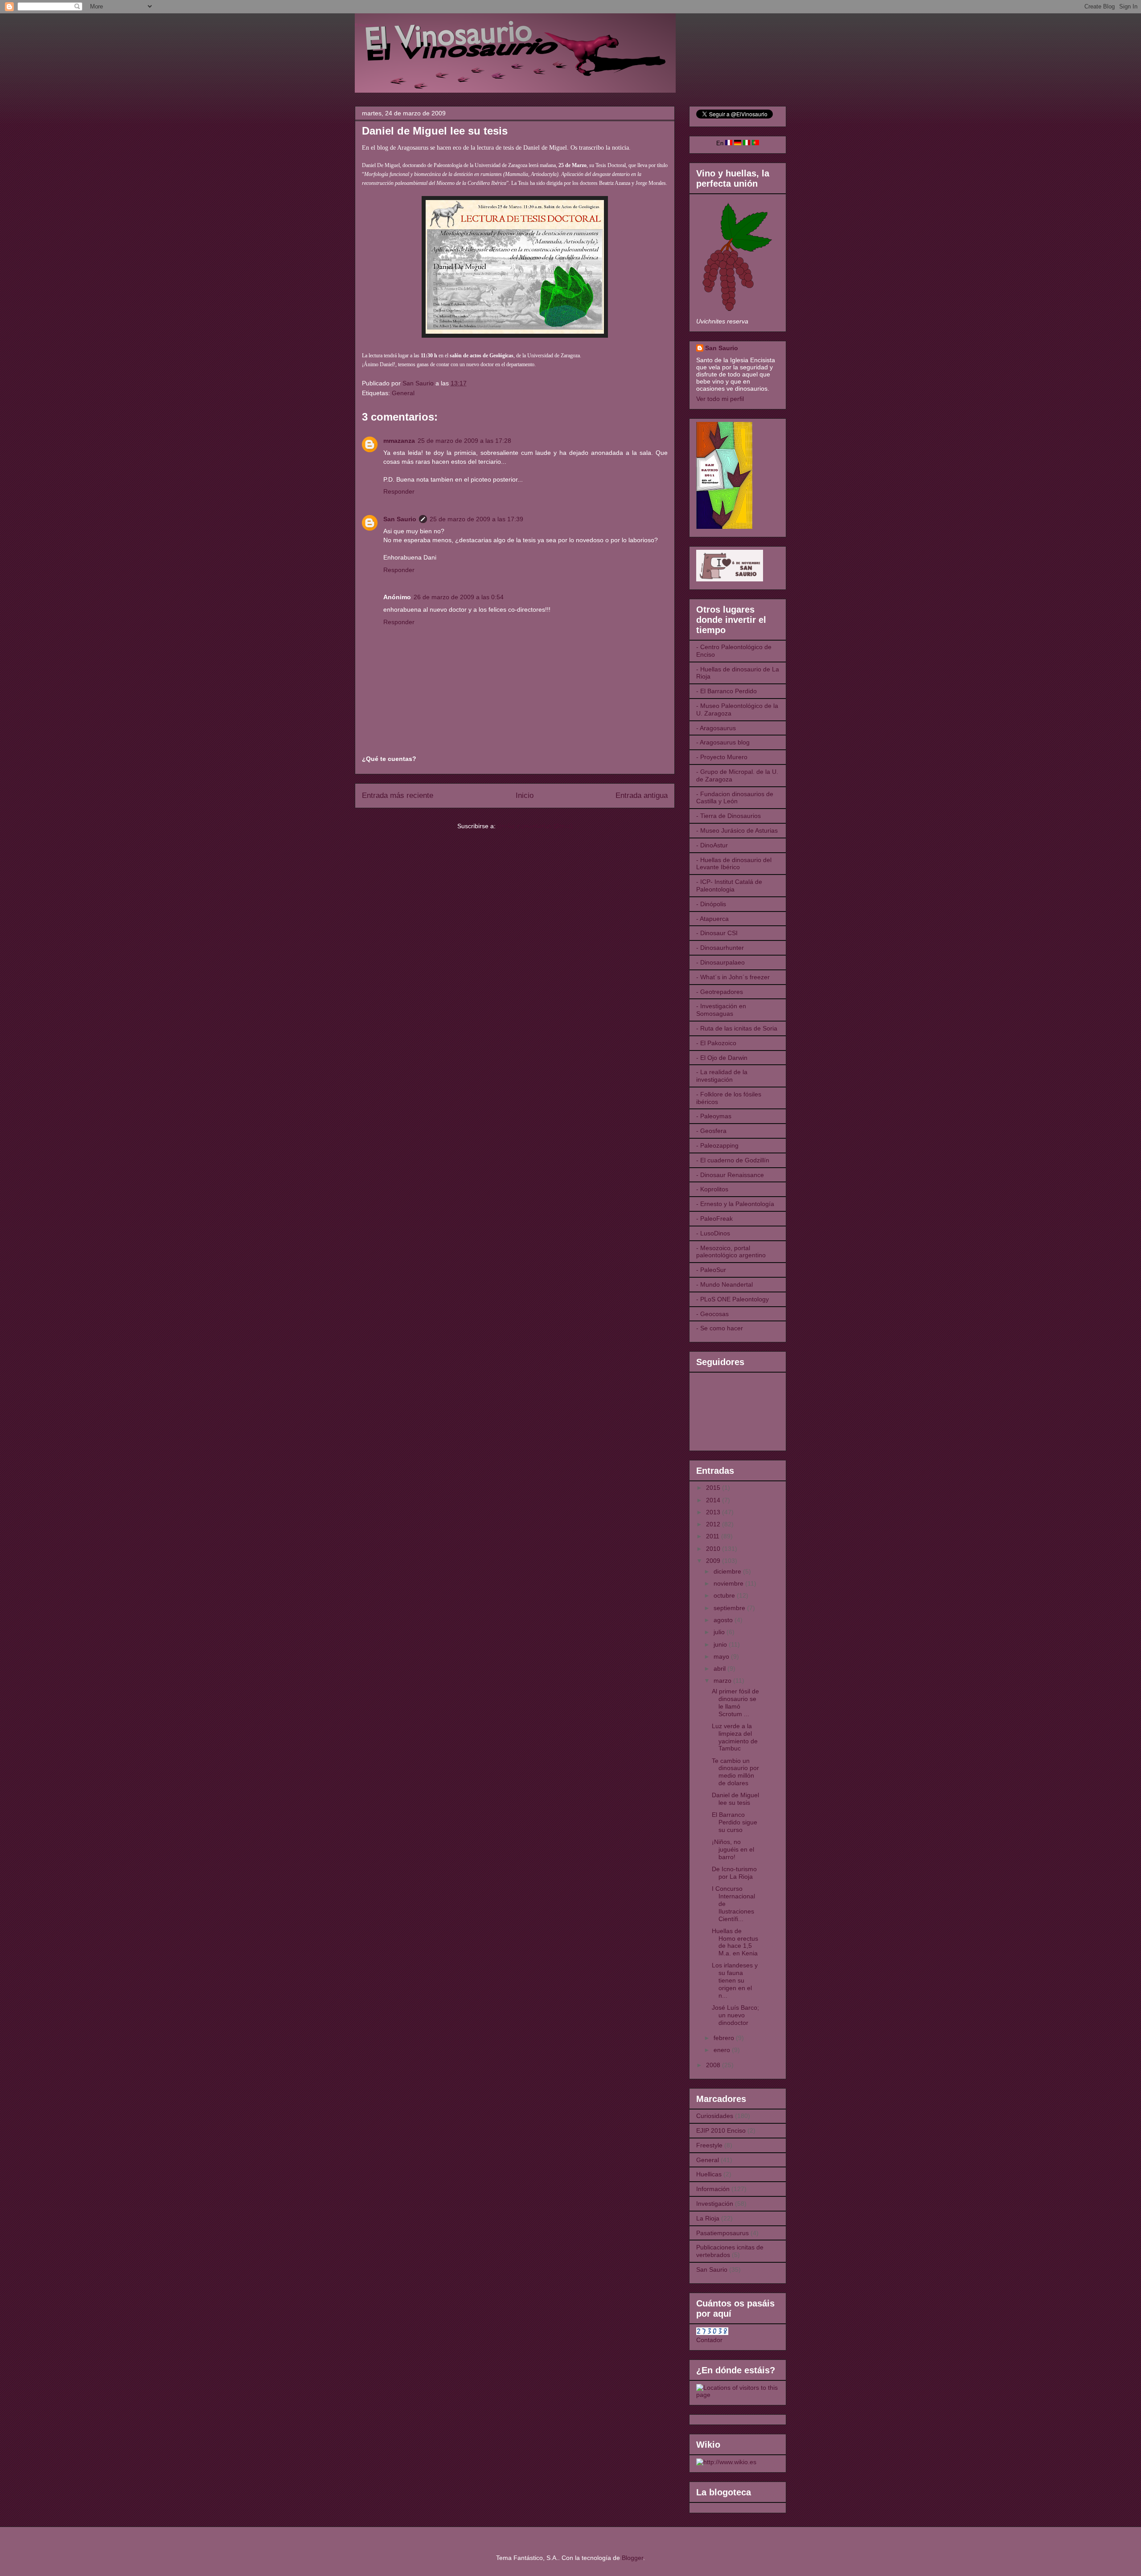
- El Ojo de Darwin (722, 1058)
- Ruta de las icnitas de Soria (737, 1028)
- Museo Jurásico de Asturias (737, 830)
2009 (714, 1561)
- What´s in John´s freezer (733, 977)
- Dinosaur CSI (717, 933)
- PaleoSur (711, 1270)
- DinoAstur (712, 845)
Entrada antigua (642, 795)
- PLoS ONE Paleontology (733, 1299)
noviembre (729, 1583)
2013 (714, 1512)
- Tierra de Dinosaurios (729, 816)
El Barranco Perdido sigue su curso (735, 1822)
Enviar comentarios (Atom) (535, 826)
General (403, 393)
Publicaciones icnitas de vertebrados (730, 2251)
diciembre (728, 1571)
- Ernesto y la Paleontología (735, 1204)
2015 (714, 1488)
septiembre (730, 1608)
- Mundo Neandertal (724, 1284)
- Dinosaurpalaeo (720, 962)
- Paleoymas (714, 1116)
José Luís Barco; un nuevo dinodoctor (735, 2015)
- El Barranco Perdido (726, 691)
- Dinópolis (711, 904)
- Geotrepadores (720, 992)
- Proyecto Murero (722, 757)
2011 (714, 1536)
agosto (724, 1620)
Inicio (525, 795)
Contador (709, 2340)
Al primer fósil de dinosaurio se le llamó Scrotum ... (735, 1702)
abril (720, 1668)
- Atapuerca (712, 919)
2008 (714, 2065)
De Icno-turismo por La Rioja (734, 1873)
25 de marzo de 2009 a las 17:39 (476, 519)
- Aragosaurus (716, 728)
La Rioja (708, 2218)
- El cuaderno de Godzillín (733, 1160)
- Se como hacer (720, 1328)
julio (720, 1632)
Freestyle (709, 2145)
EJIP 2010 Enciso (721, 2130)
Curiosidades (715, 2116)
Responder (399, 491)
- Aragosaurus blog (723, 742)
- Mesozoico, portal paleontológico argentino (731, 1252)
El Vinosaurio (366, 25)
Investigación (715, 2204)
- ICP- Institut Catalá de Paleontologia (729, 885)
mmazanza (399, 441)
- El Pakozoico (716, 1043)
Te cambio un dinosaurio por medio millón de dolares (735, 1772)
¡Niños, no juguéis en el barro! (733, 1849)
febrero (725, 2038)
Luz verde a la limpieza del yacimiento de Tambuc (735, 1737)
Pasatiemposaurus (722, 2233)
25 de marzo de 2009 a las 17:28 (464, 441)
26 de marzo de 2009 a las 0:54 (459, 597)
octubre (725, 1595)
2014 (714, 1500)
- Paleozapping (717, 1145)
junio (721, 1644)
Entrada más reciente (398, 795)
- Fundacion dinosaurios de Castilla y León (735, 798)
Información (713, 2189)
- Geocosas (712, 1314)
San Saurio (400, 519)
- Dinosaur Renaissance (730, 1175)
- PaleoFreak (714, 1218)
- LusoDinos (713, 1233)
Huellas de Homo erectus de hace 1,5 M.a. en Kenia (735, 1942)
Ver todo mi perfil (720, 399)
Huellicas (709, 2174)
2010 (714, 1549)
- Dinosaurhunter (720, 948)
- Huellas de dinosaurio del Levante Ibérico (734, 864)
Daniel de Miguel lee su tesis (735, 1799)
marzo (723, 1681)
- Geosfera (711, 1131)
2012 (714, 1524)
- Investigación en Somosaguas (721, 1010)
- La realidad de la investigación (722, 1076)
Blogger (632, 2558)
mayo (722, 1656)
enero (723, 2050)
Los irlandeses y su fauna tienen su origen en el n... (735, 1980)
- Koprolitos (712, 1189)
